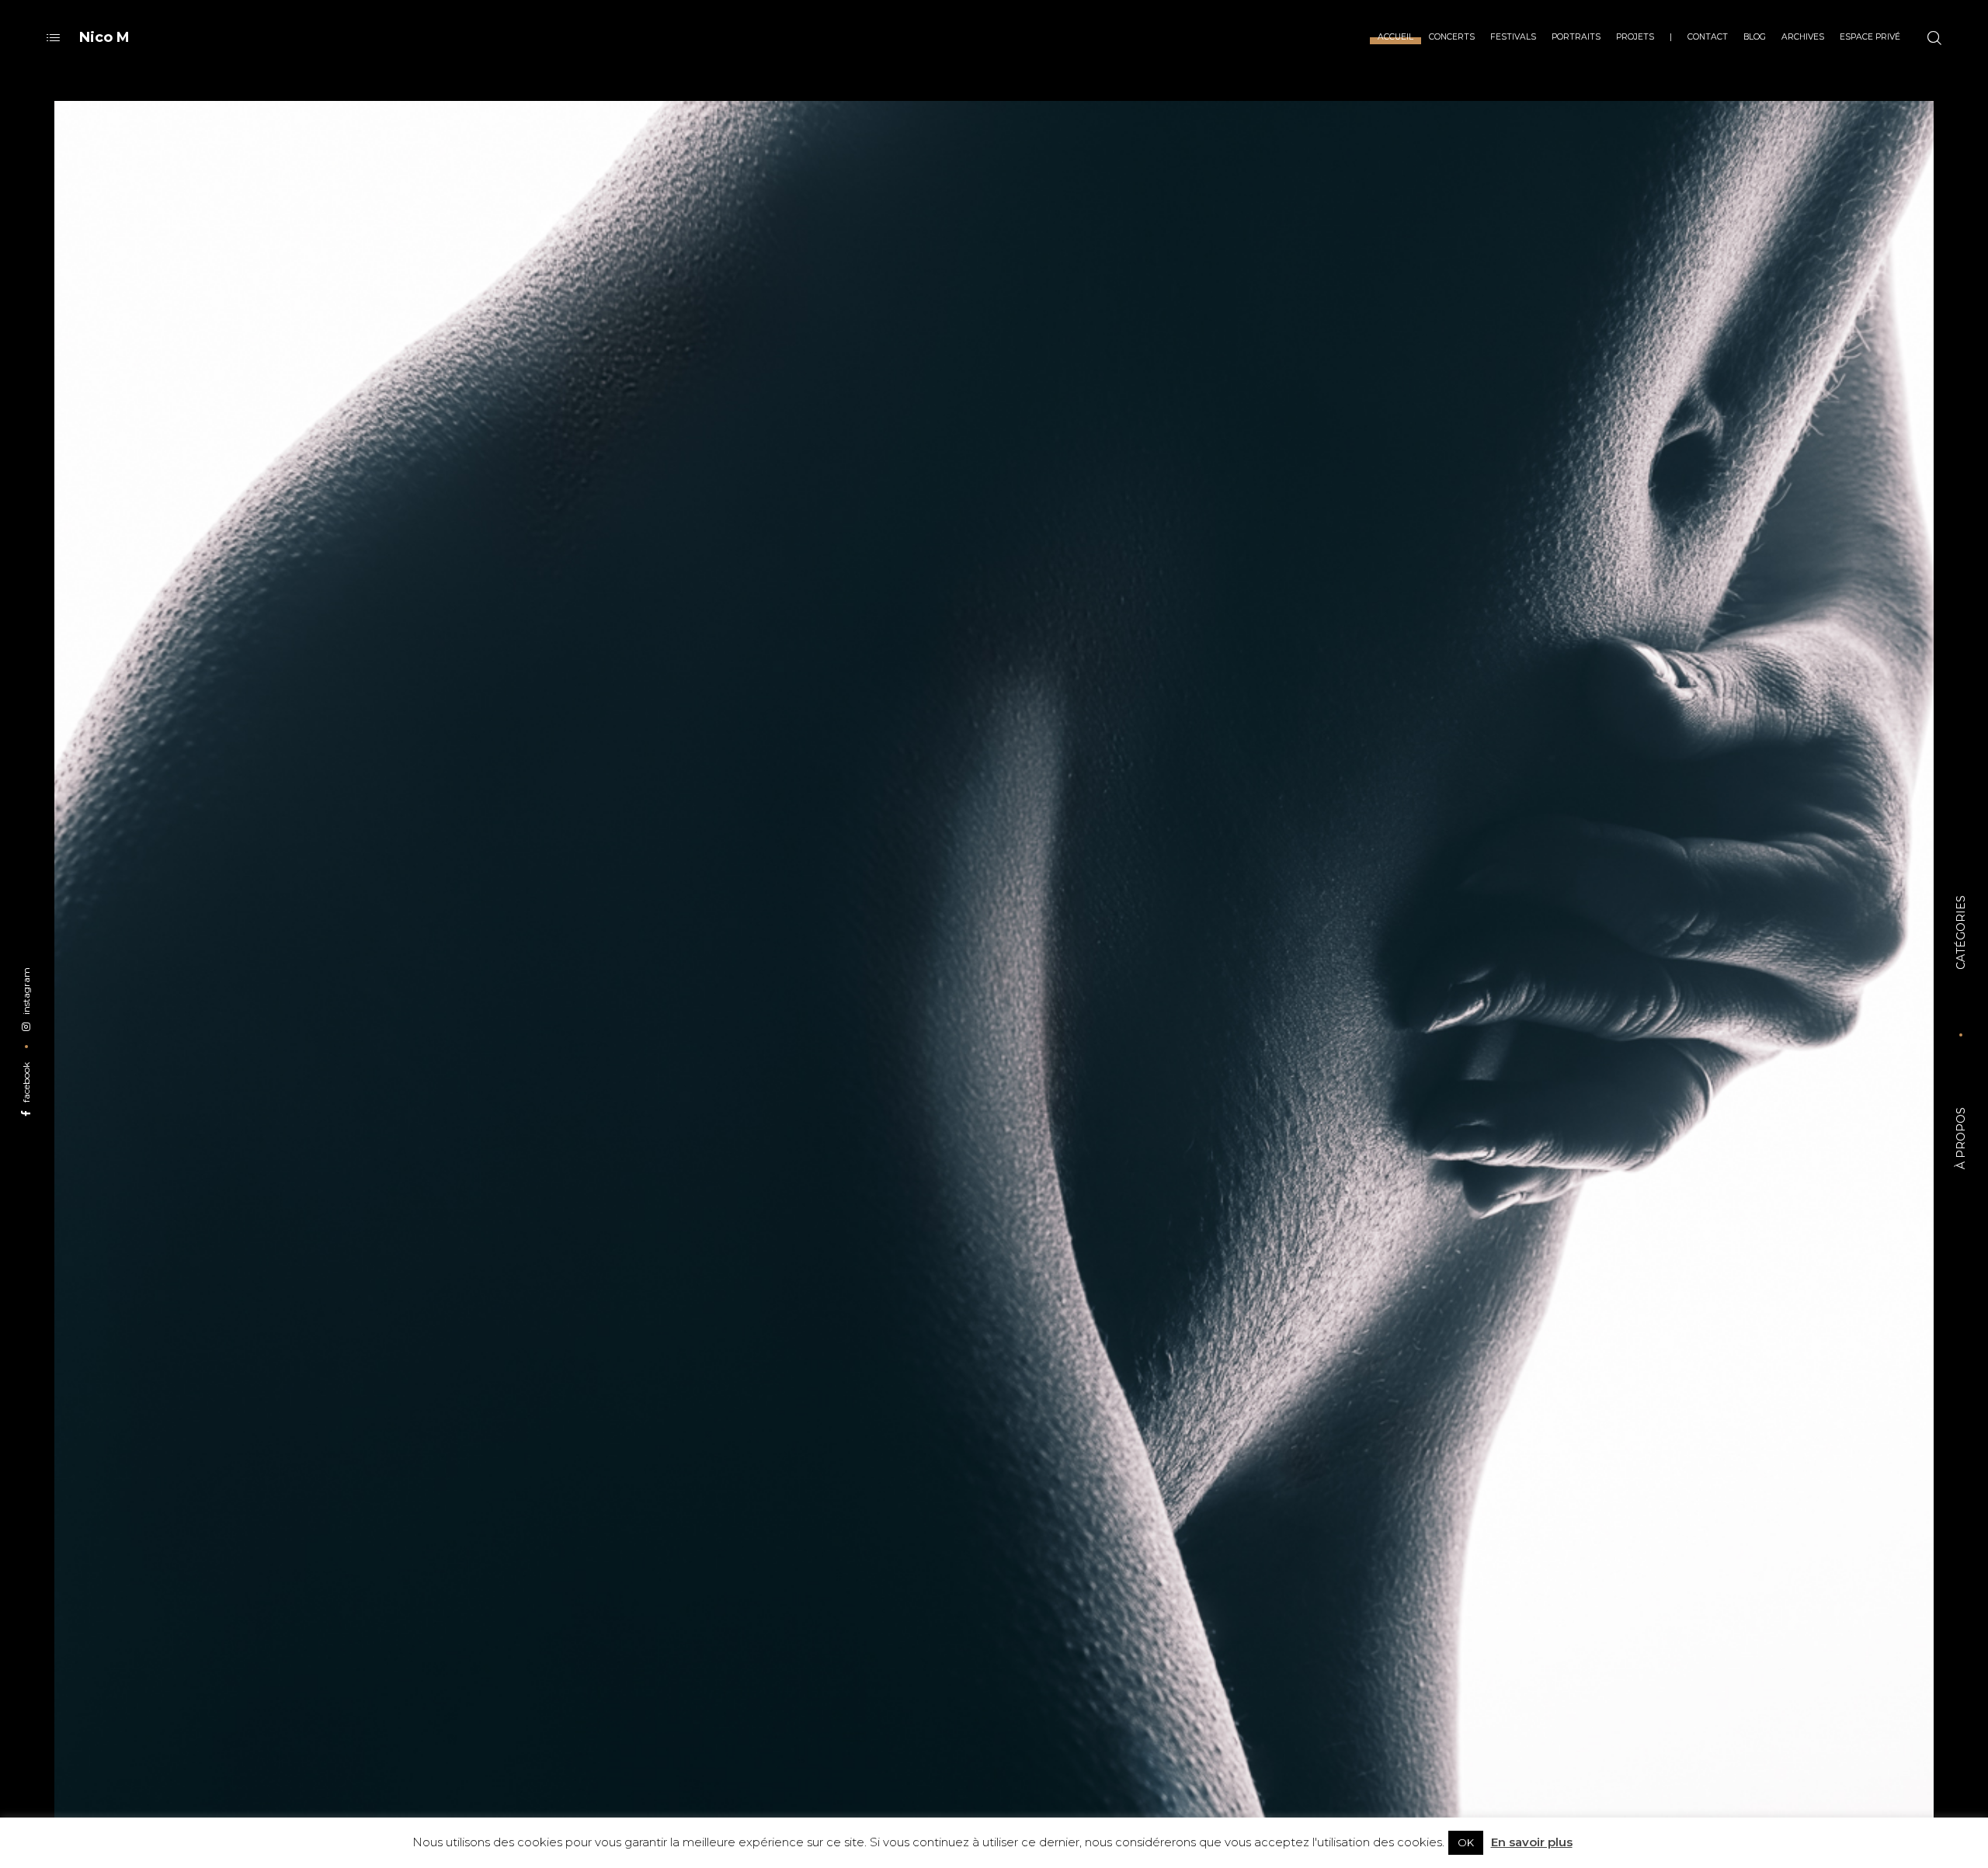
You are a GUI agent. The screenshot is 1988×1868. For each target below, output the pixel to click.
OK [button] (1466, 1842)
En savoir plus (1532, 1842)
